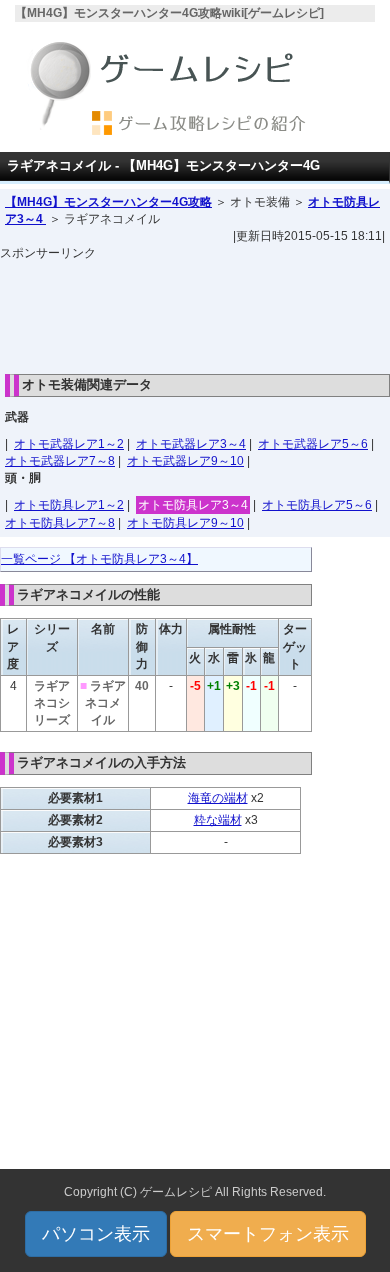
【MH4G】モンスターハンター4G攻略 (108, 202)
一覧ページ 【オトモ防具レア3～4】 (99, 559)
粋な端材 (218, 820)
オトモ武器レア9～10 (185, 461)
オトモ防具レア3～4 (193, 505)
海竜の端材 (218, 798)
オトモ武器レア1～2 (69, 444)
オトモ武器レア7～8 (60, 461)
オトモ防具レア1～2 (69, 505)
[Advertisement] (195, 312)
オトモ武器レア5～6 (313, 444)
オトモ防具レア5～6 (317, 505)
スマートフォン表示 (268, 1234)
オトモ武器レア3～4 (191, 444)
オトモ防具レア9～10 (185, 523)
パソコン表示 (96, 1234)
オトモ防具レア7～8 (60, 523)
